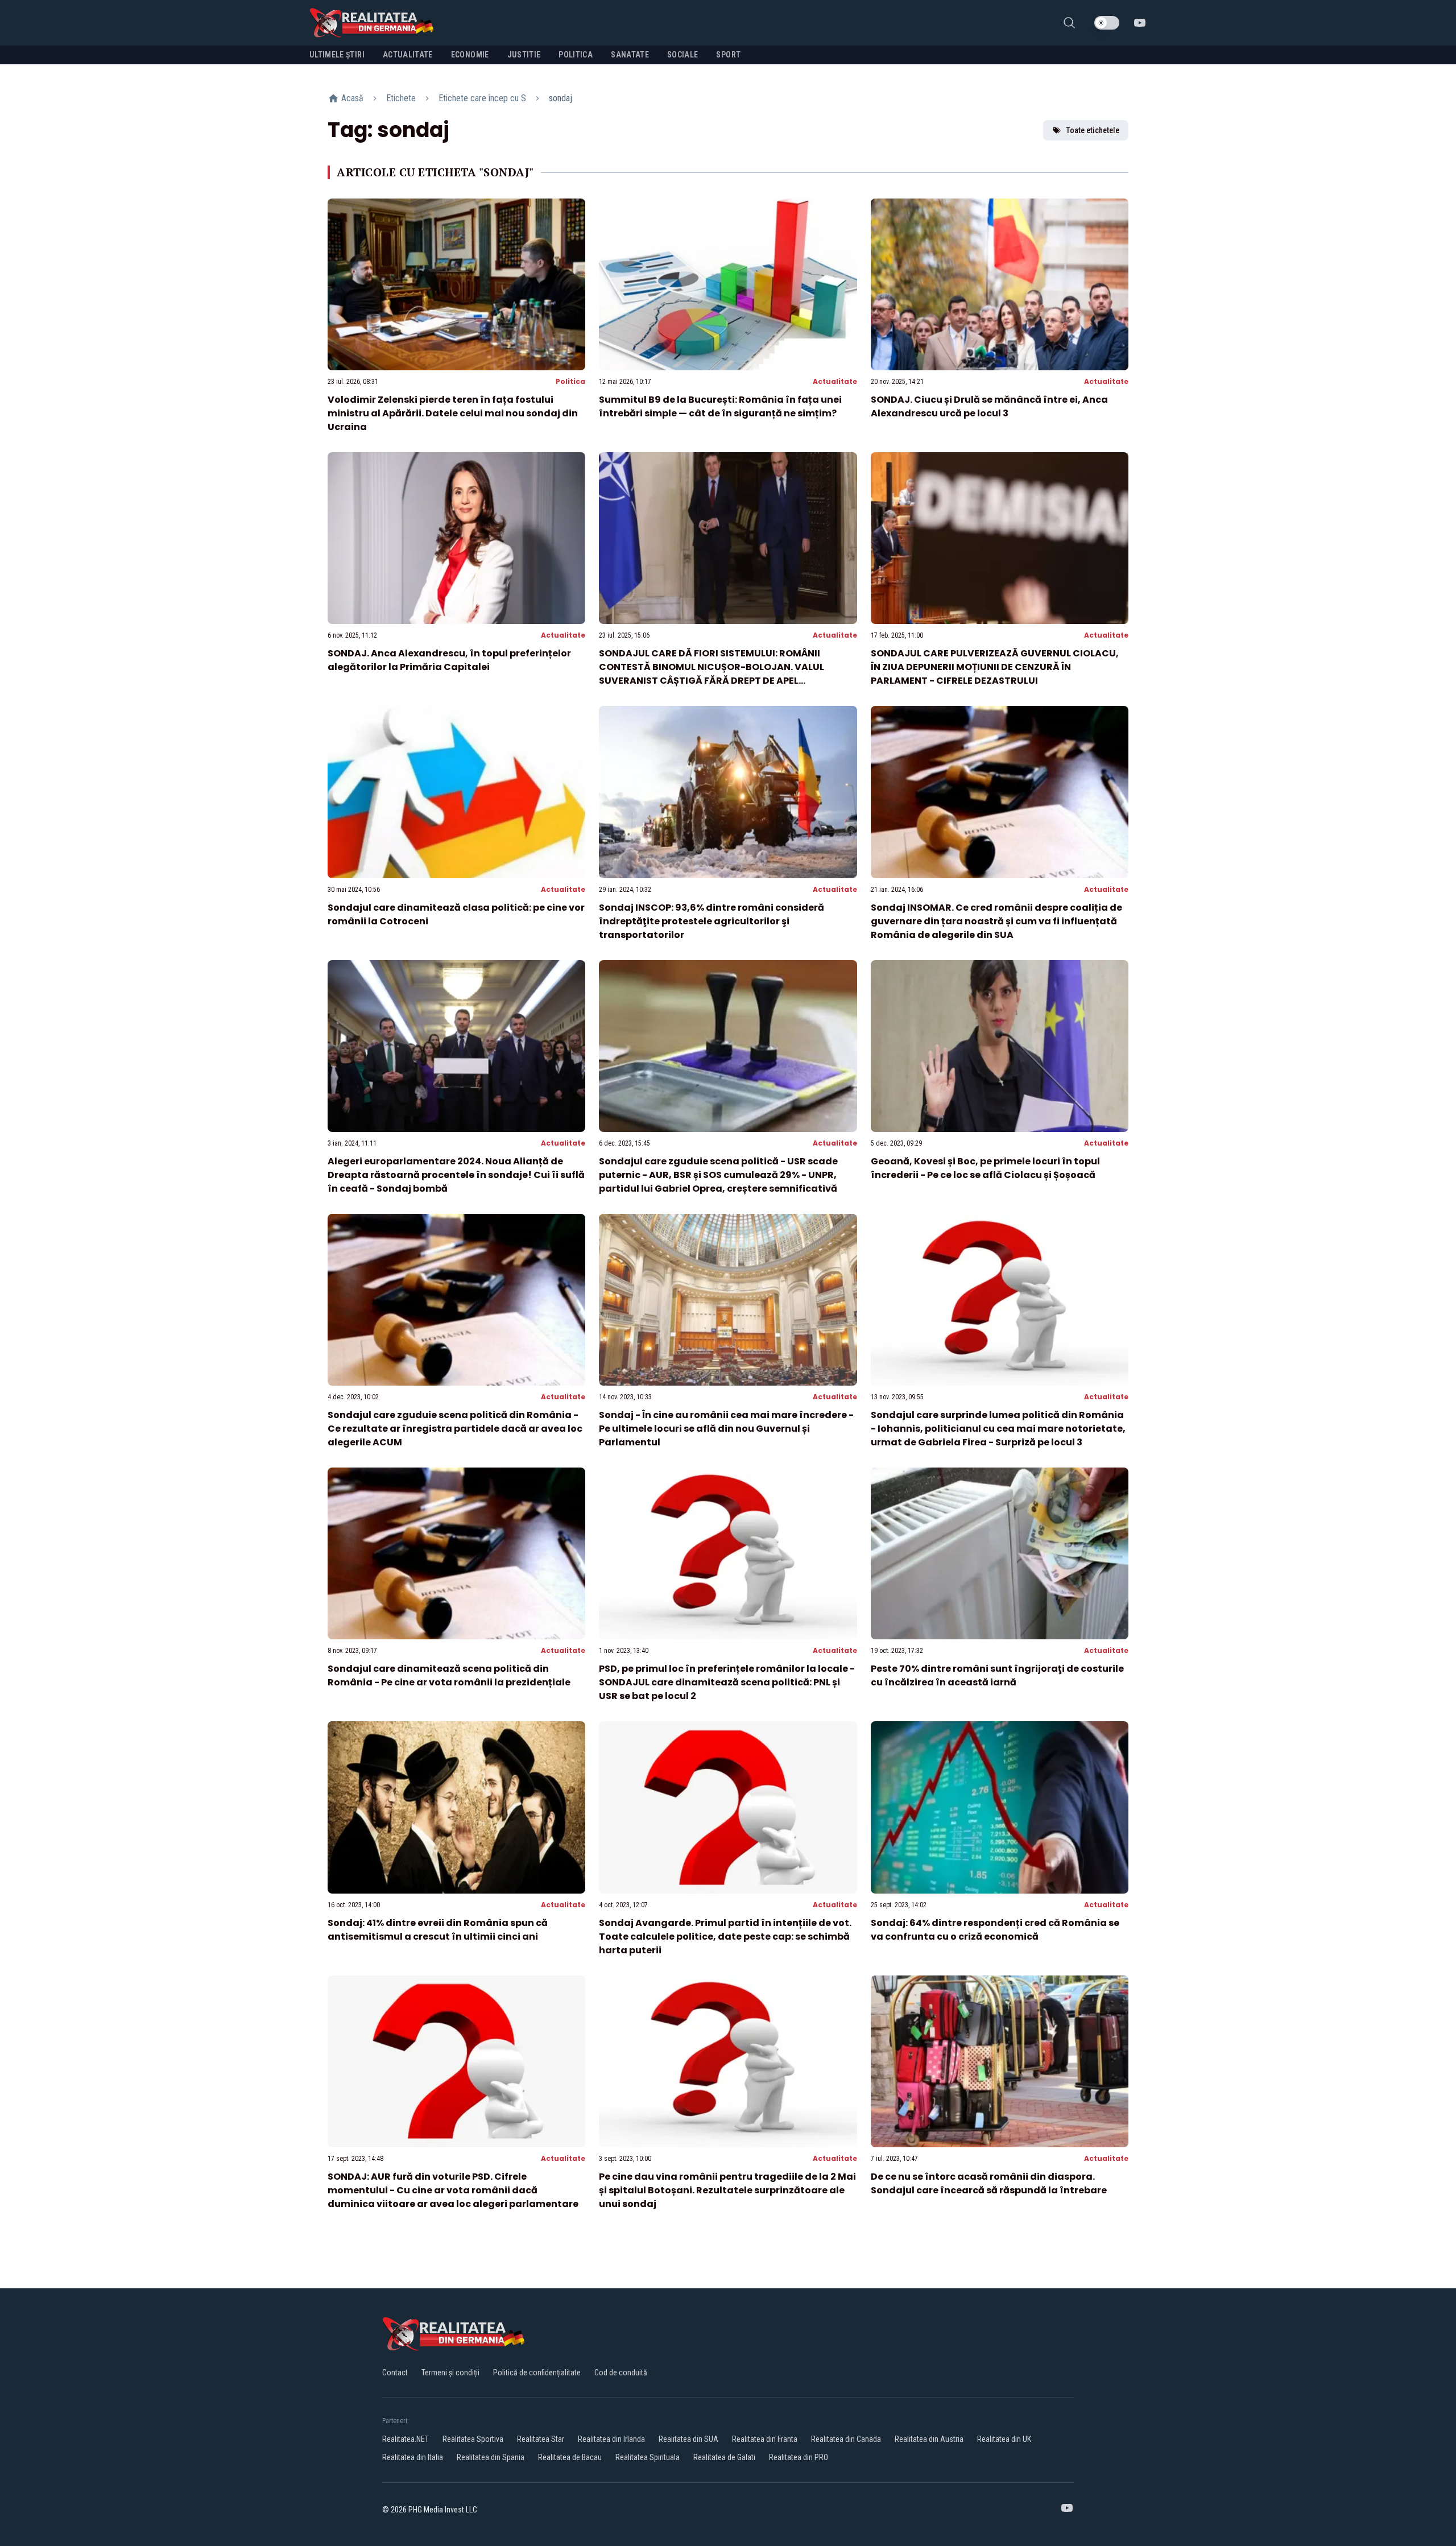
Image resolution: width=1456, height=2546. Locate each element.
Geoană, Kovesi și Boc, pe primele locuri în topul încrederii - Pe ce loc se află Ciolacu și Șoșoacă (985, 1168)
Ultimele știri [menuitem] (337, 55)
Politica (570, 381)
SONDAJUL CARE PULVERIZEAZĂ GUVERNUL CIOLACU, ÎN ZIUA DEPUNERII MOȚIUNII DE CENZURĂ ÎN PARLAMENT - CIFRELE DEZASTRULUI (995, 667)
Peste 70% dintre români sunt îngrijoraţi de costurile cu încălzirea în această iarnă (997, 1675)
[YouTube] (1140, 23)
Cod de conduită (621, 2373)
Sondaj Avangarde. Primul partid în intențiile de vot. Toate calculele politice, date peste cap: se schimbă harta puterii (725, 1937)
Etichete (401, 98)
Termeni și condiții (450, 2373)
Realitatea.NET (406, 2439)
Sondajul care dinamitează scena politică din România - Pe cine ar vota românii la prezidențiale (449, 1675)
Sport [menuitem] (728, 55)
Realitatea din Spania (491, 2457)
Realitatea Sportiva (473, 2439)
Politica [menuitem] (576, 55)
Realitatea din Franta (765, 2439)
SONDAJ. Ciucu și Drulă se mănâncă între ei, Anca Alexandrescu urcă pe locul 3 (989, 406)
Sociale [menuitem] (682, 55)
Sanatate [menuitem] (630, 55)
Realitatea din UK (1004, 2439)
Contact (395, 2373)
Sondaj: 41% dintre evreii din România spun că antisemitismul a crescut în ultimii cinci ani (438, 1930)
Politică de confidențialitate (537, 2373)
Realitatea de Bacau (570, 2457)
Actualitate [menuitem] (408, 55)
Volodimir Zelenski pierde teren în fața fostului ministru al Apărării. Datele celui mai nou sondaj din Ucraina (453, 413)
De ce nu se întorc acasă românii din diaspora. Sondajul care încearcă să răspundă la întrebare (989, 2183)
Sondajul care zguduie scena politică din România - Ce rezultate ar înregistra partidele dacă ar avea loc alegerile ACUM (455, 1429)
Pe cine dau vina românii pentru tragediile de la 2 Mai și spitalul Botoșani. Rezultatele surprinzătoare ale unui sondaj (727, 2190)
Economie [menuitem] (470, 55)
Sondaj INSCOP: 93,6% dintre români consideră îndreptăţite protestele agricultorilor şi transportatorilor (712, 921)
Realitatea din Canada (846, 2439)
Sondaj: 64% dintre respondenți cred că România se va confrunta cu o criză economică (995, 1930)
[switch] (1107, 23)
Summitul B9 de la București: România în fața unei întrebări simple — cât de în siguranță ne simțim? (720, 406)
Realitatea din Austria (929, 2439)
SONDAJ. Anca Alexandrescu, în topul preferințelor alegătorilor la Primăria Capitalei (449, 660)
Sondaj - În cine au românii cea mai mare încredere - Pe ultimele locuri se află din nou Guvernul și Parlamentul (726, 1429)
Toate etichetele (1093, 130)
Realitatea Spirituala (648, 2457)
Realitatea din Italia (413, 2457)
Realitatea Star (541, 2439)
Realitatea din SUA (688, 2439)
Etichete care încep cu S (482, 98)
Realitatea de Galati (724, 2457)
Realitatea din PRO (799, 2457)
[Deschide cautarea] (1069, 23)
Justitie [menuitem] (524, 55)
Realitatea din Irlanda (611, 2439)
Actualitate (835, 381)
